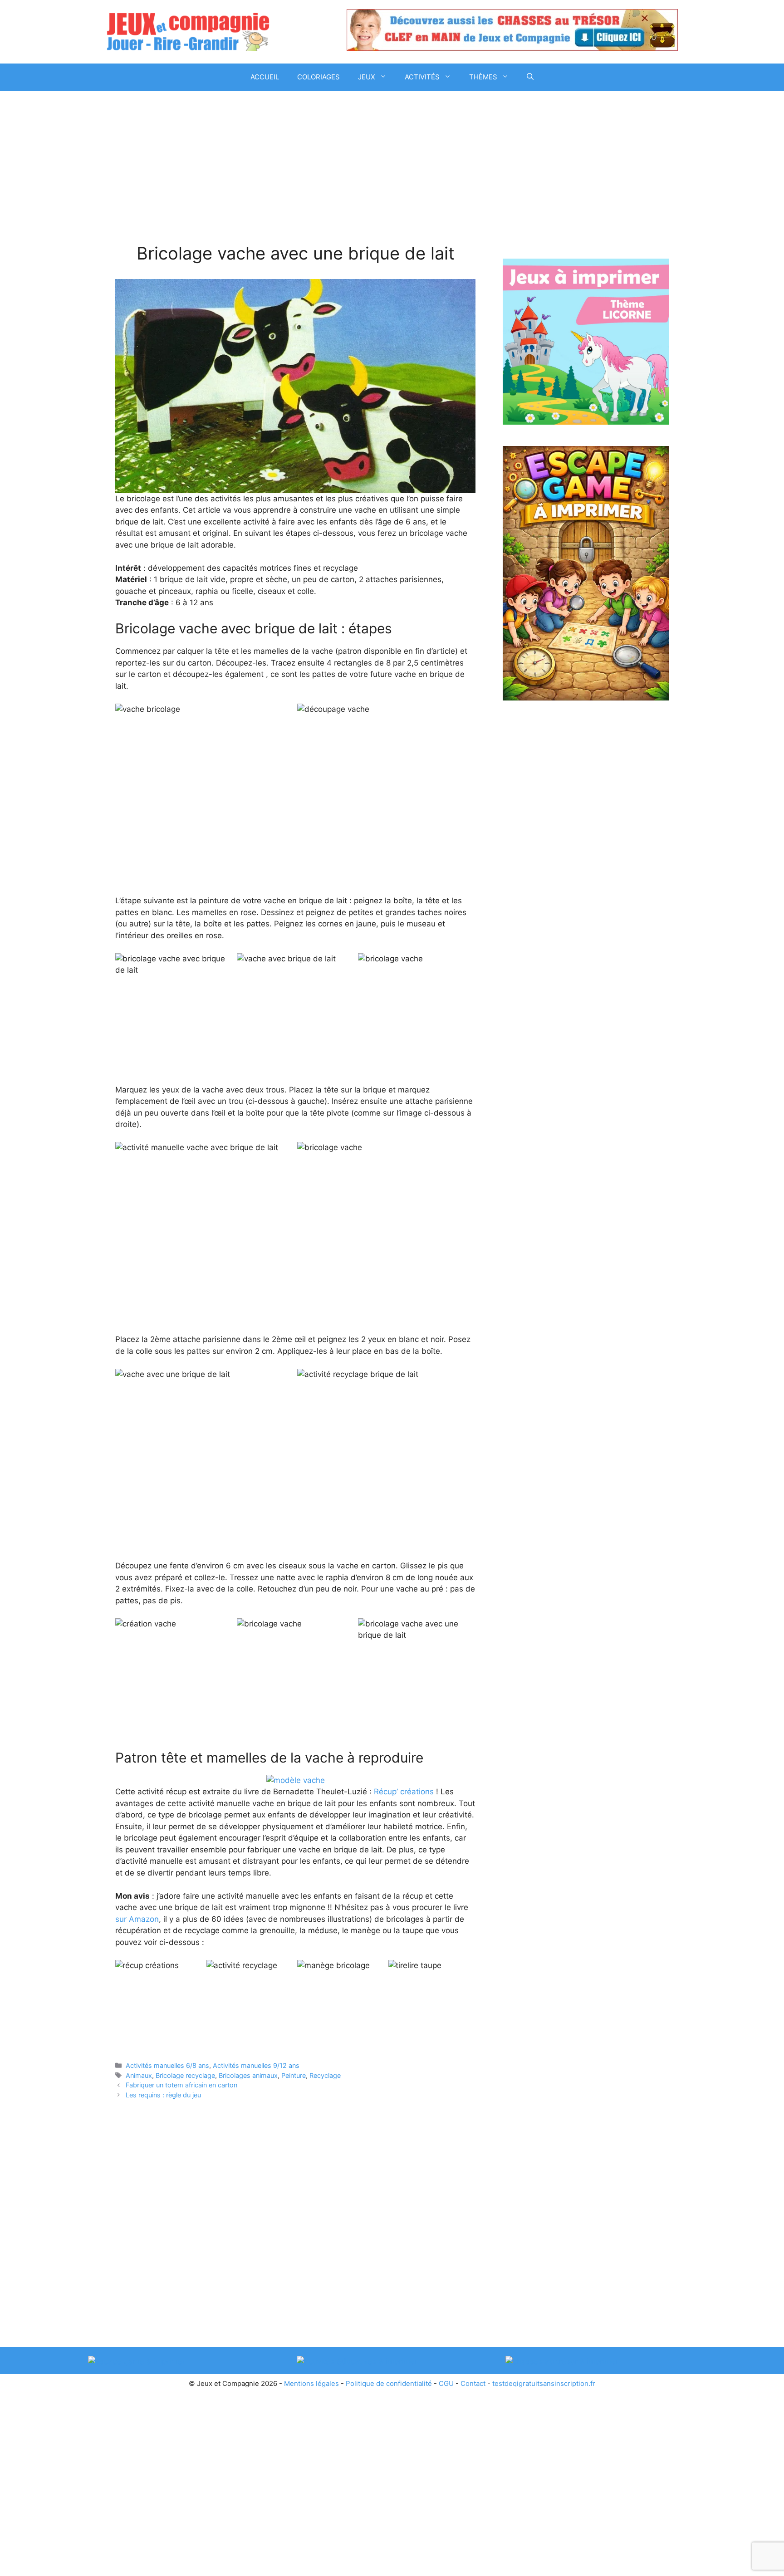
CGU (446, 2383)
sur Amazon (137, 1919)
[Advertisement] (295, 176)
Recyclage (325, 2075)
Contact (473, 2383)
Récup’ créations (404, 1792)
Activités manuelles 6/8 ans (167, 2065)
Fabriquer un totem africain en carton (181, 2085)
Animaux (139, 2075)
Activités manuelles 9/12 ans (256, 2065)
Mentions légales (311, 2383)
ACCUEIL (265, 77)
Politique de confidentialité (389, 2383)
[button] (530, 77)
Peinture (294, 2075)
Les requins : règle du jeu (163, 2095)
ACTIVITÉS (422, 77)
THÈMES (483, 77)
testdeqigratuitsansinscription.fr (544, 2383)
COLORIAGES (318, 77)
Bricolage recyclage (185, 2075)
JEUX (367, 77)
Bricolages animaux (248, 2075)
